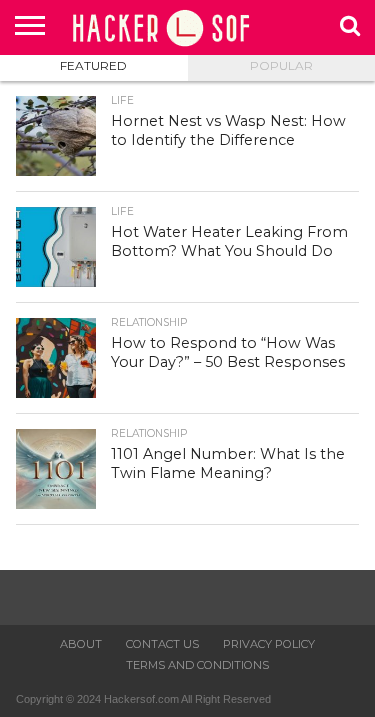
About (81, 644)
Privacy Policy (269, 644)
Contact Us (162, 644)
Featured (93, 65)
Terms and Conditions (197, 665)
